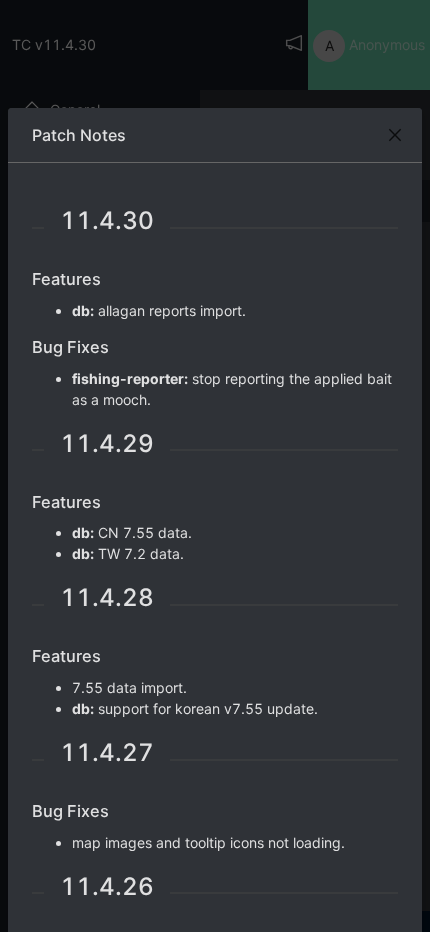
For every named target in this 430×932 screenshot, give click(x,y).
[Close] (395, 135)
